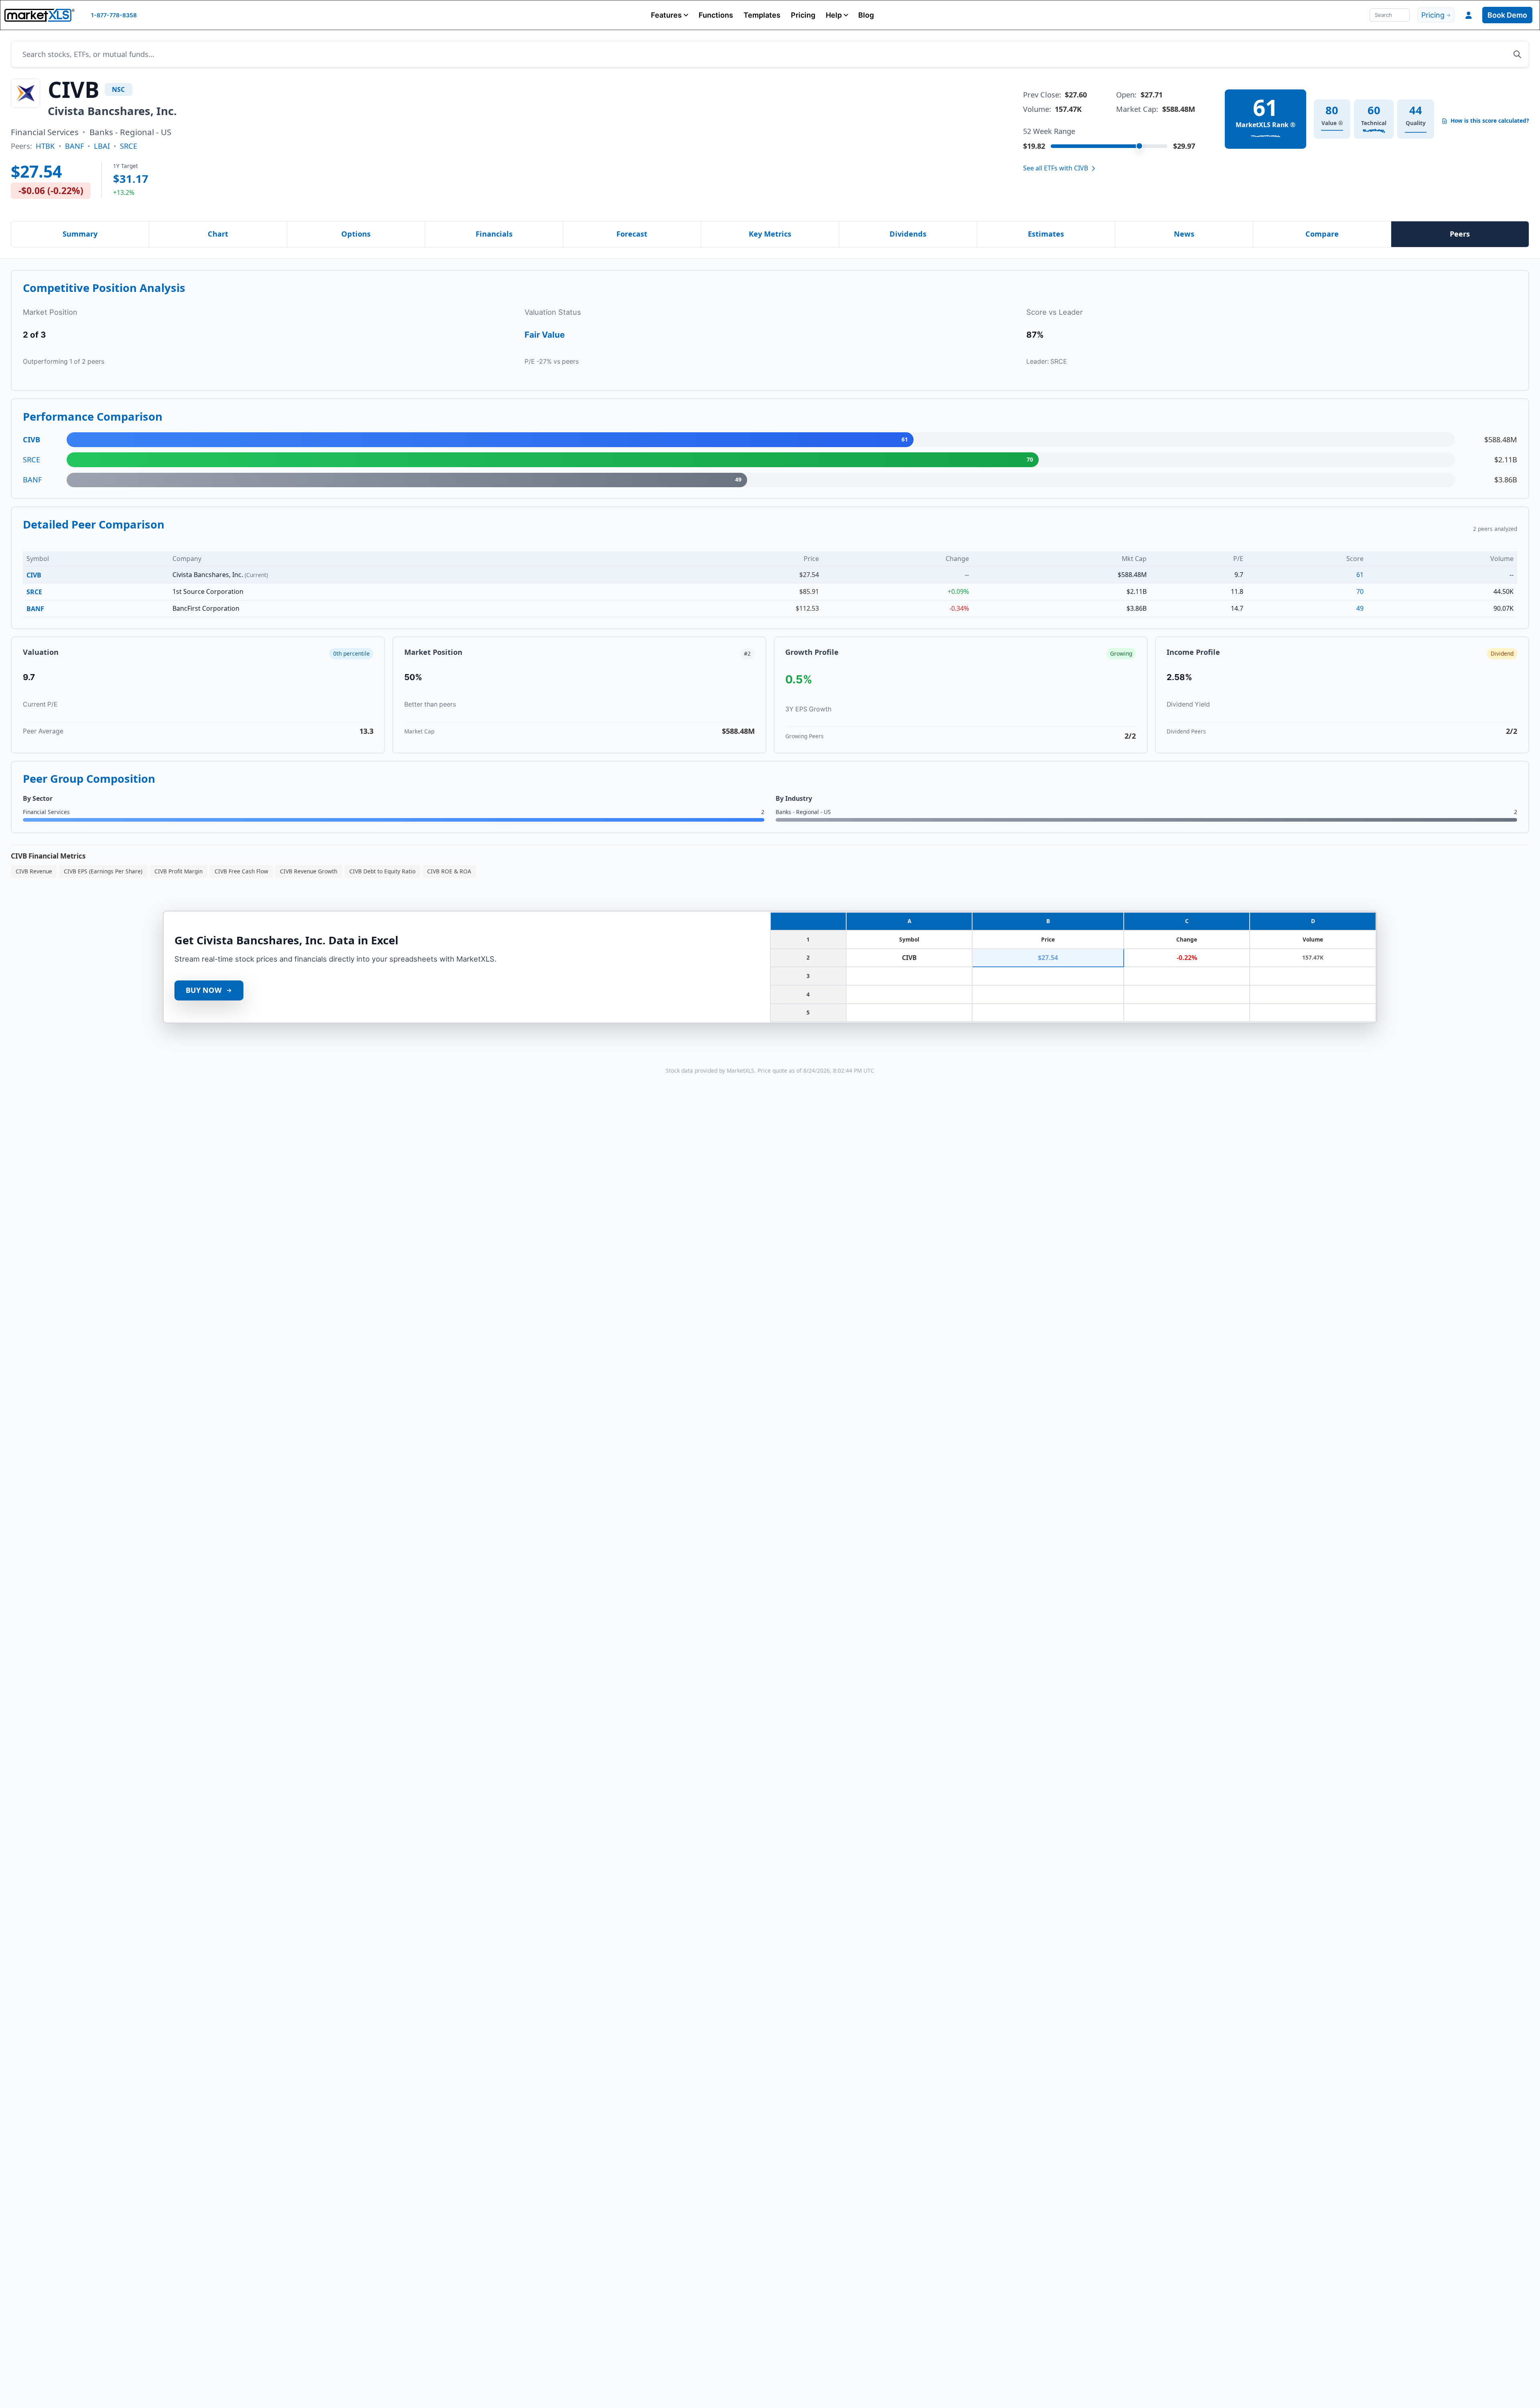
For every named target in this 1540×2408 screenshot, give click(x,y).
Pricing (803, 15)
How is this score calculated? (1490, 121)
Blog (866, 15)
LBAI (102, 146)
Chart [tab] (218, 234)
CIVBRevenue (34, 871)
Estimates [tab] (1046, 234)
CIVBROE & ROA (449, 871)
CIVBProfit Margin (178, 871)
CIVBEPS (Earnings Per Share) (103, 871)
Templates (762, 15)
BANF (74, 146)
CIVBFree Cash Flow (241, 871)
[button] (670, 15)
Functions (716, 15)
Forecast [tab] (632, 234)
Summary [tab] (80, 234)
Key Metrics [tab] (770, 234)
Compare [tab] (1322, 234)
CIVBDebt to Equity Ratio (382, 871)
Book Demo (1507, 15)
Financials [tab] (494, 234)
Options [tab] (356, 234)
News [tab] (1184, 234)
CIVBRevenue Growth (309, 871)
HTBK (45, 146)
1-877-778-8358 (114, 15)
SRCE (129, 146)
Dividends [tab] (908, 234)
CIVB (34, 575)
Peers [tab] (1460, 234)
